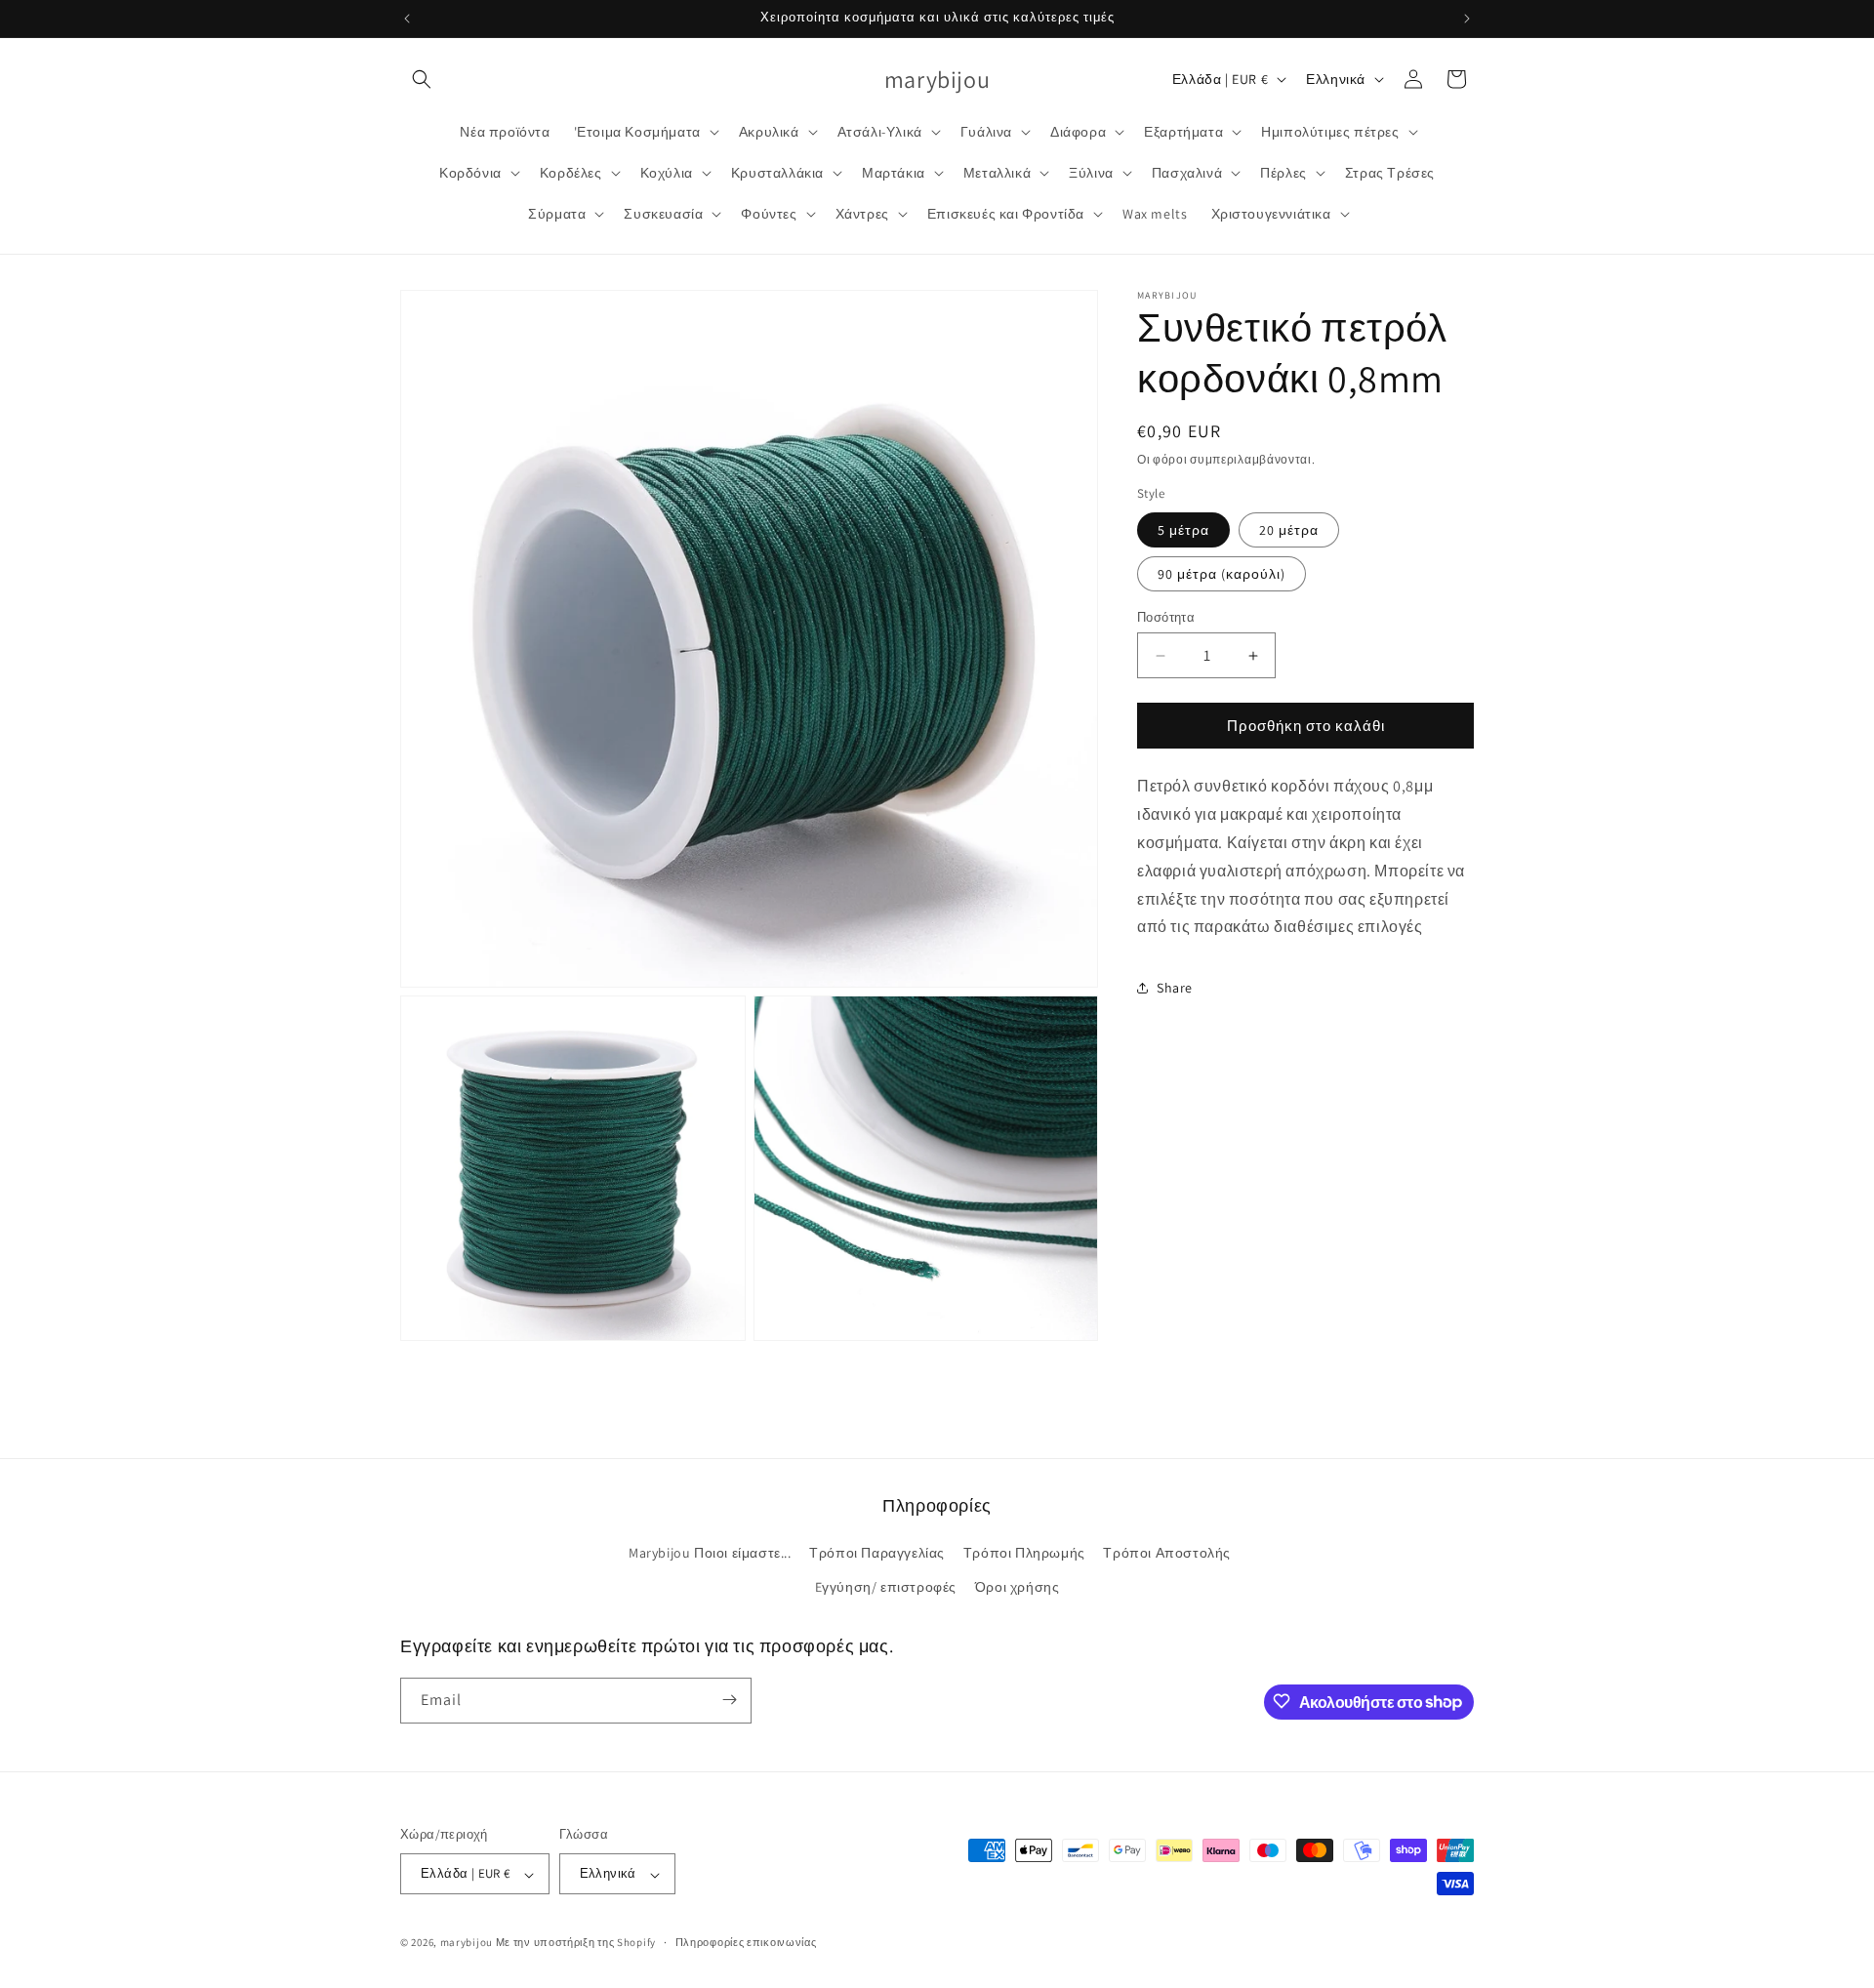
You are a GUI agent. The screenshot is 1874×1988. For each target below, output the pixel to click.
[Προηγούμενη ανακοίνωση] (407, 19)
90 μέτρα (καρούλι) (1222, 574)
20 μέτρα (1289, 530)
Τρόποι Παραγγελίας (877, 1553)
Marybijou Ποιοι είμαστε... (710, 1553)
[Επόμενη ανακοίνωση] (1467, 19)
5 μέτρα (1183, 530)
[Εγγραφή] (729, 1700)
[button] (422, 79)
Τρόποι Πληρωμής (1024, 1553)
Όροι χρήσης (1018, 1588)
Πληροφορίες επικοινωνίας (746, 1942)
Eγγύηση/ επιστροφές (886, 1588)
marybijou (467, 1943)
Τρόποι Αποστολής (1167, 1553)
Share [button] (1175, 988)
